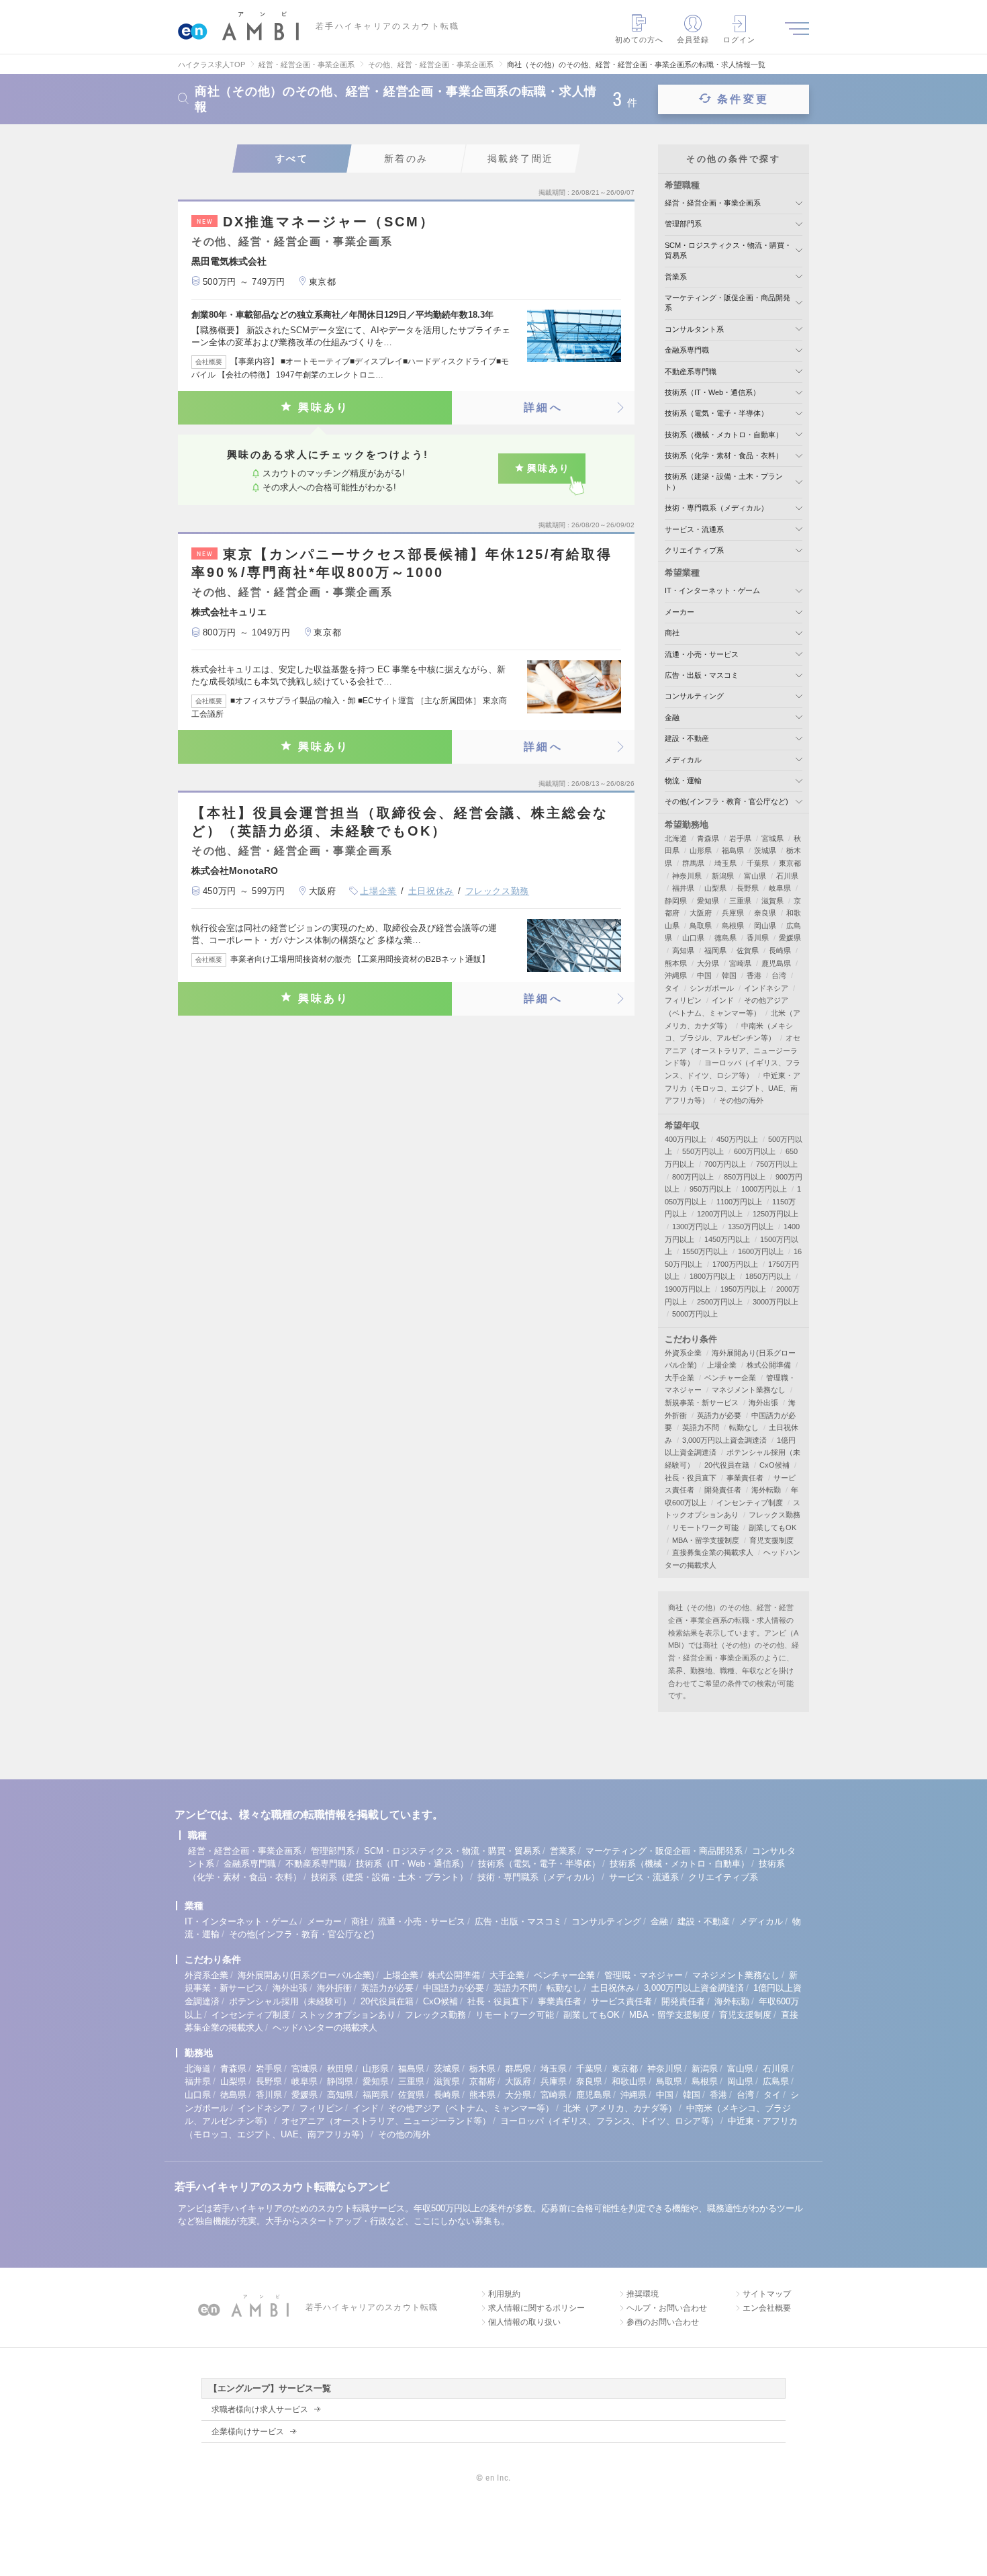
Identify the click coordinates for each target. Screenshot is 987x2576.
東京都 (790, 863)
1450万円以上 (727, 1239)
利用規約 (504, 2294)
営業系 (676, 277)
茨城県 (765, 850)
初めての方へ (640, 40)
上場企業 (378, 891)
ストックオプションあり (347, 2015)
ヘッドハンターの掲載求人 (325, 2028)
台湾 (779, 975)
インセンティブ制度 (750, 1503)
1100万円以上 (739, 1202)
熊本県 (676, 963)
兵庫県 (733, 913)
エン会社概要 (767, 2308)
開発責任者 (723, 1490)
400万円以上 (686, 1139)
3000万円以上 (775, 1302)
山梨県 (715, 888)
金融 (672, 717)
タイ (672, 988)
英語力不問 (701, 1427)
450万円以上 (737, 1139)
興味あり (324, 407)
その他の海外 (741, 1100)
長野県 (748, 888)
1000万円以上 (764, 1189)
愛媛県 (790, 938)
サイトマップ (767, 2294)
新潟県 (723, 876)
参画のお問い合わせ (663, 2322)
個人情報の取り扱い (524, 2322)
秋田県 (340, 2069)
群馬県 (693, 863)
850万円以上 (745, 1177)
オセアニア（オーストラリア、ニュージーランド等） (733, 1050)
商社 (672, 633)
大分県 (708, 963)
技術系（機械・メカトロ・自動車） (724, 435)
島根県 (733, 926)
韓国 (729, 975)
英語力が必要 (719, 1415)
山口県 (693, 938)
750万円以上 (777, 1164)
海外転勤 (766, 1490)
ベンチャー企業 (730, 1378)
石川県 (787, 876)
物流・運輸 (683, 781)
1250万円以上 (775, 1214)
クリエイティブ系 (694, 550)
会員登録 (693, 40)
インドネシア (766, 988)
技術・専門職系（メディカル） (716, 508)
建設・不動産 (687, 738)
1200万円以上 (720, 1214)
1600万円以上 (761, 1251)
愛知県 (708, 901)
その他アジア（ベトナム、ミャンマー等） (471, 2108)
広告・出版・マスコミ (702, 675)
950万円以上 (710, 1189)
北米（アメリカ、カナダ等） (620, 2108)
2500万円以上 (720, 1302)
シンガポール (712, 988)
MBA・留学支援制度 (706, 1540)
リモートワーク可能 (705, 1527)
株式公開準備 (769, 1365)
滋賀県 (772, 901)
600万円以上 (755, 1151)
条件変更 (743, 99)
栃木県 (482, 2069)
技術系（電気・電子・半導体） (716, 413)
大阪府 (701, 913)
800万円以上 (693, 1177)
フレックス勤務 (498, 891)
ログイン (739, 40)
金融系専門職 (687, 350)
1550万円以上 (705, 1251)
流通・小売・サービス (702, 654)
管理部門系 (683, 224)
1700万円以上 (735, 1264)
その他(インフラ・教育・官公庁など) (726, 801)
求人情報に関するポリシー (536, 2308)
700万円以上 (725, 1164)
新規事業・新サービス (702, 1403)
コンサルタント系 (694, 329)
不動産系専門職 (691, 371)
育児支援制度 (771, 1540)
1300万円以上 (695, 1227)
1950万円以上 (743, 1289)
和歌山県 (629, 2081)
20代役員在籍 (727, 1465)
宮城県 (772, 838)
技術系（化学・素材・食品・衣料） (724, 455)
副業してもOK (772, 1527)
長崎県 (780, 950)
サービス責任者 (621, 2001)
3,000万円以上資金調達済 (724, 1440)
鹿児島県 (776, 963)
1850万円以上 (768, 1276)
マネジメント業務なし (749, 1390)
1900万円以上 (688, 1289)
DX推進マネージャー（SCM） (316, 222)
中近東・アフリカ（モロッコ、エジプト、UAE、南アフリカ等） (733, 1088)
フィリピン (683, 1000)
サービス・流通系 (694, 529)
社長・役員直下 (691, 1478)
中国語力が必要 (454, 1988)
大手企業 (679, 1378)
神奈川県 (687, 876)
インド (723, 1000)
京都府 (482, 2081)
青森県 (708, 838)
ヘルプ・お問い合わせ (667, 2308)
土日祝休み (431, 891)
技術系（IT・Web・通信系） (712, 392)
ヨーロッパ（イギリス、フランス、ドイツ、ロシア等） (609, 2121)
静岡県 (676, 901)
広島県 (776, 2081)
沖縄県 (676, 975)
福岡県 (715, 950)
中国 (704, 975)
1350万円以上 (751, 1227)
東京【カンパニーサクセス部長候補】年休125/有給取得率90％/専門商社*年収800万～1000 (402, 563)
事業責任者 (745, 1478)
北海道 (676, 838)
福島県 (733, 850)
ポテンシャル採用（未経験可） (290, 2001)
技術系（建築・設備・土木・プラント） (389, 1877)
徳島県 (725, 938)
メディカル (683, 760)
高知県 (683, 950)
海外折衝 (334, 1988)
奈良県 (765, 913)
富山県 (755, 876)
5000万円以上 (695, 1314)
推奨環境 (643, 2294)
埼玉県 (725, 863)
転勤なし (744, 1427)
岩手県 (740, 838)
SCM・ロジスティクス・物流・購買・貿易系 (452, 1851)
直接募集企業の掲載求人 (713, 1552)
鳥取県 (701, 926)
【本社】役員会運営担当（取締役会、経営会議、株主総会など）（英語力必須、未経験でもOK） (400, 822)
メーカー (679, 612)
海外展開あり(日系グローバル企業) (306, 1975)
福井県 (683, 888)
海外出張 (763, 1403)
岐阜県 (780, 888)
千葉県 (758, 863)
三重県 (740, 901)
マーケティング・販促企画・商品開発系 (664, 1851)
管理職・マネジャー (644, 1975)
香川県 (758, 938)
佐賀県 (748, 950)
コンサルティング (694, 696)
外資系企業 (683, 1353)
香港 (754, 975)
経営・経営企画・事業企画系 (713, 203)
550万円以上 (703, 1151)
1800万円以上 (712, 1276)
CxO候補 (774, 1465)
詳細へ (543, 407)
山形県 (701, 850)
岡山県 (765, 926)
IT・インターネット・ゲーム (712, 590)
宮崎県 (740, 963)
